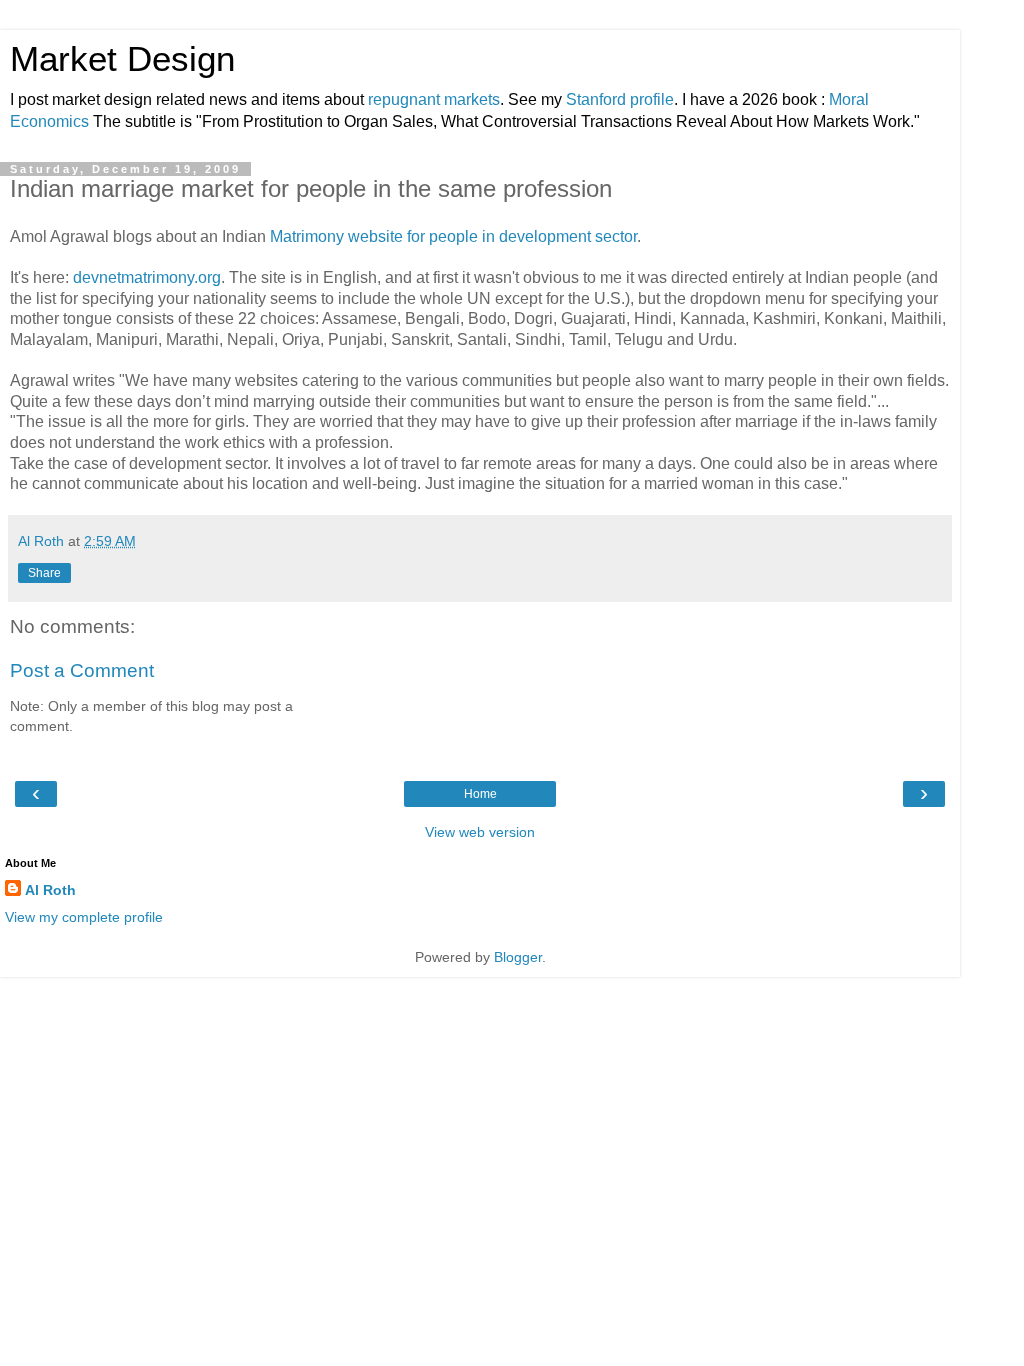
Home (480, 794)
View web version (480, 832)
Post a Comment (82, 670)
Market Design (122, 59)
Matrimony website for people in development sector (453, 236)
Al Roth (50, 890)
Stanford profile (620, 99)
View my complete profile (84, 917)
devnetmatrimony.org (147, 277)
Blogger (518, 957)
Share (44, 573)
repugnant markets (434, 99)
